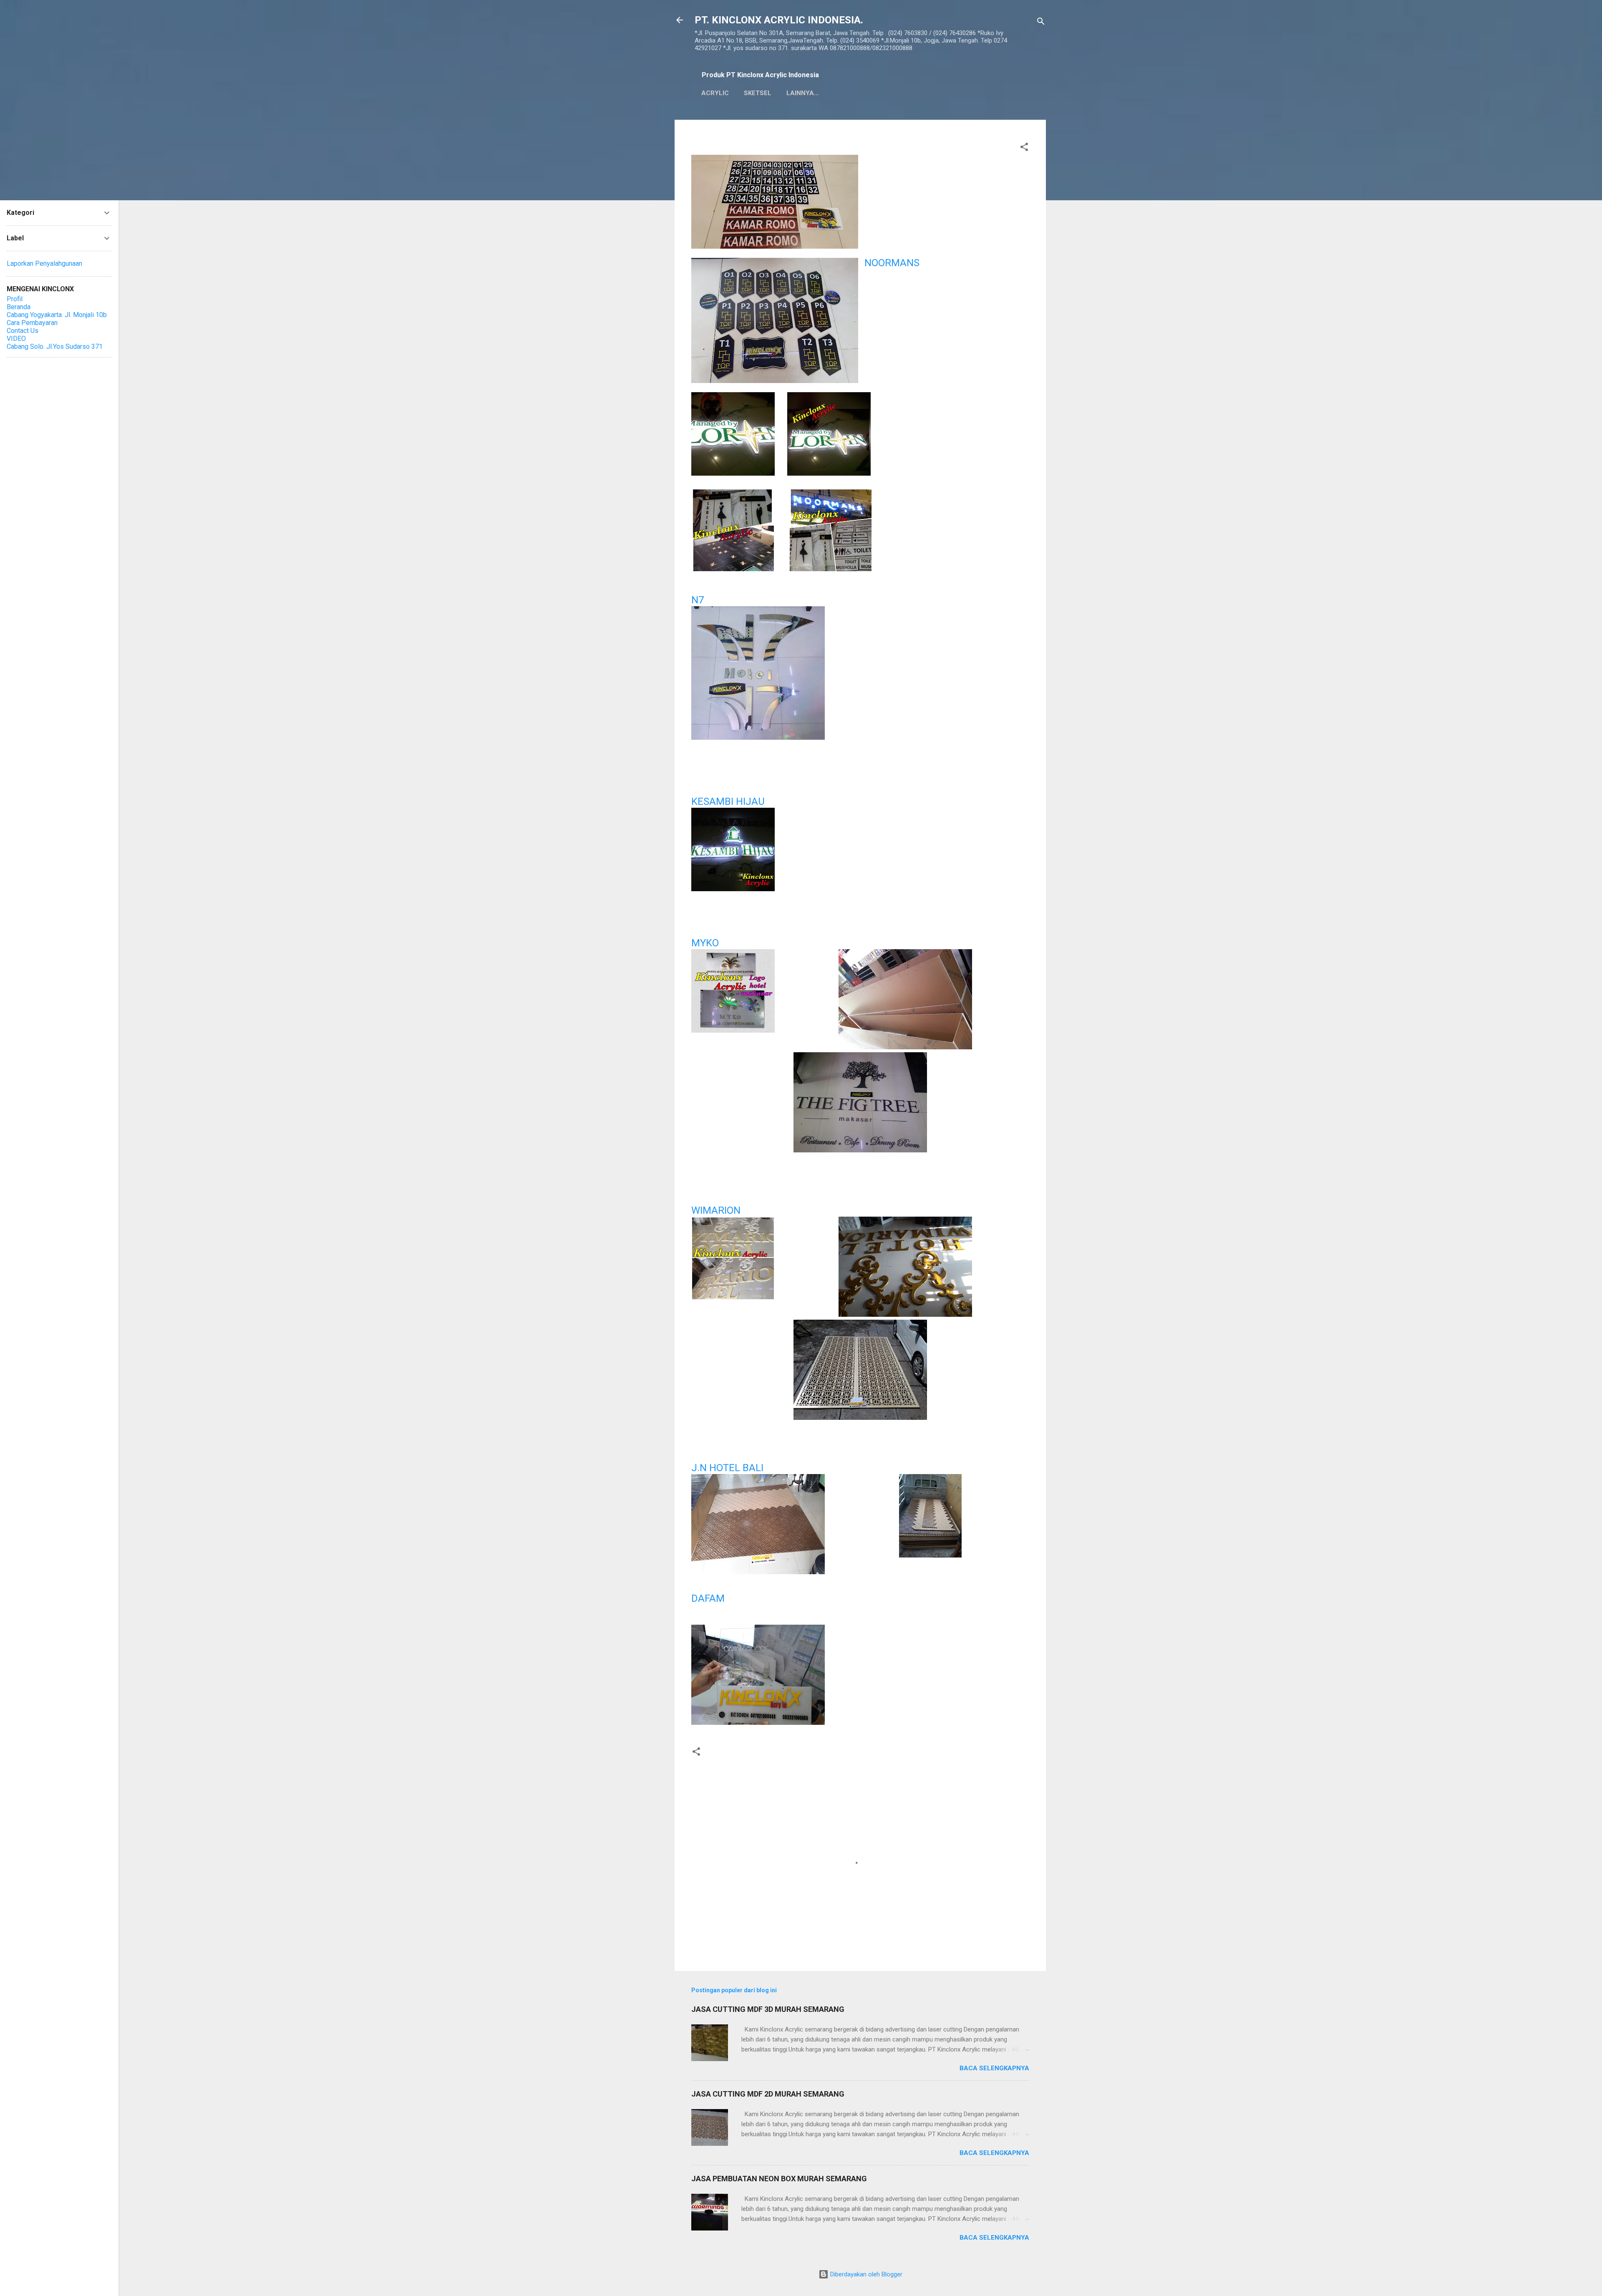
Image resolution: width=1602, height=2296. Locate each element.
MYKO (705, 943)
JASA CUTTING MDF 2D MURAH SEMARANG (768, 2094)
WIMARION (716, 1210)
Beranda (19, 307)
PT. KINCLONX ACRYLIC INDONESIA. (779, 20)
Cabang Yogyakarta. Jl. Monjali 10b (57, 315)
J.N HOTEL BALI (729, 1468)
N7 (698, 600)
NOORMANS (892, 263)
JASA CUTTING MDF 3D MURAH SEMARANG (768, 2009)
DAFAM (708, 1598)
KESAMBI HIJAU (728, 801)
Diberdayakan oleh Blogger (865, 2274)
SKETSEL (758, 93)
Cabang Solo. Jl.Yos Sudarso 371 (55, 347)
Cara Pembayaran (32, 323)
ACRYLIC (715, 93)
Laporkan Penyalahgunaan (44, 263)
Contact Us (23, 331)
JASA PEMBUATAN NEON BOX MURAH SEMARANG (779, 2179)
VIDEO (16, 339)
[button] (1024, 148)
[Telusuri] (1041, 23)
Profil (15, 299)
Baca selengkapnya (994, 2068)
